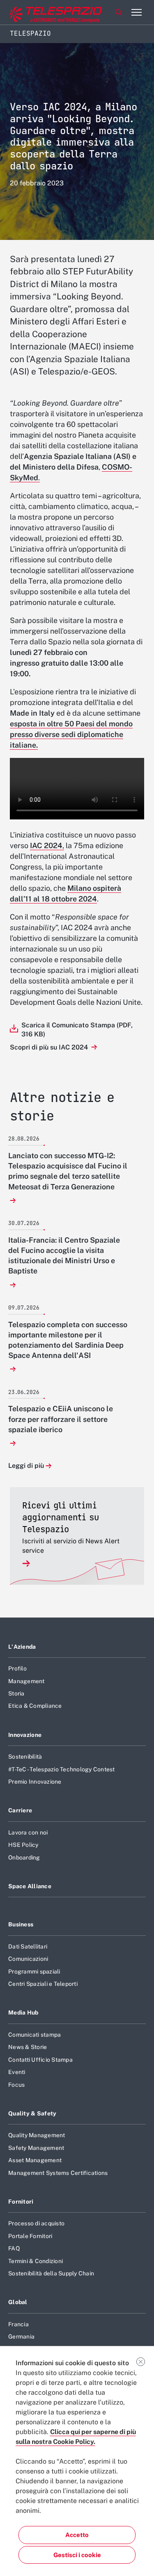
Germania (21, 2336)
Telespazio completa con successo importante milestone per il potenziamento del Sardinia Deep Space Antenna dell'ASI (68, 1340)
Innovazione (25, 1735)
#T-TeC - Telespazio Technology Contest (62, 1769)
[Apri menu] (136, 12)
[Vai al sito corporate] (41, 13)
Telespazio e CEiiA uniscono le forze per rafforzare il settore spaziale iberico (61, 1419)
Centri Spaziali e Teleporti (43, 1984)
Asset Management (35, 2160)
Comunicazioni (28, 1959)
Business (21, 1924)
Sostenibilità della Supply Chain (51, 2273)
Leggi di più (26, 1466)
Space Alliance (30, 1886)
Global (18, 2302)
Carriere (20, 1810)
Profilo (17, 1668)
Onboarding (24, 1857)
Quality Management (37, 2135)
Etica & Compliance (35, 1706)
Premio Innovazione (35, 1782)
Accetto (77, 2535)
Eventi (17, 2072)
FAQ (14, 2248)
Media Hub (23, 2012)
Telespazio (30, 33)
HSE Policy (23, 1845)
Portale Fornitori (30, 2236)
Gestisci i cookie (77, 2555)
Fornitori (21, 2202)
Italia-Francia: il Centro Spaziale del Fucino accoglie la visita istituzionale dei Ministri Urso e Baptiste (64, 1256)
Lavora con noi (28, 1832)
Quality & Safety (32, 2113)
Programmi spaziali (34, 1971)
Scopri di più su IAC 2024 (50, 1047)
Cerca (119, 12)
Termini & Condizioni (36, 2261)
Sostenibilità (25, 1757)
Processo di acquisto (36, 2223)
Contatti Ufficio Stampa (40, 2060)
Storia (16, 1693)
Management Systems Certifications (58, 2173)
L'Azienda (22, 1647)
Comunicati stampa (34, 2035)
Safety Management (36, 2148)
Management (26, 1681)
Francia (18, 2324)
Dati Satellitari (28, 1946)
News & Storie (28, 2047)
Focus (16, 2085)
